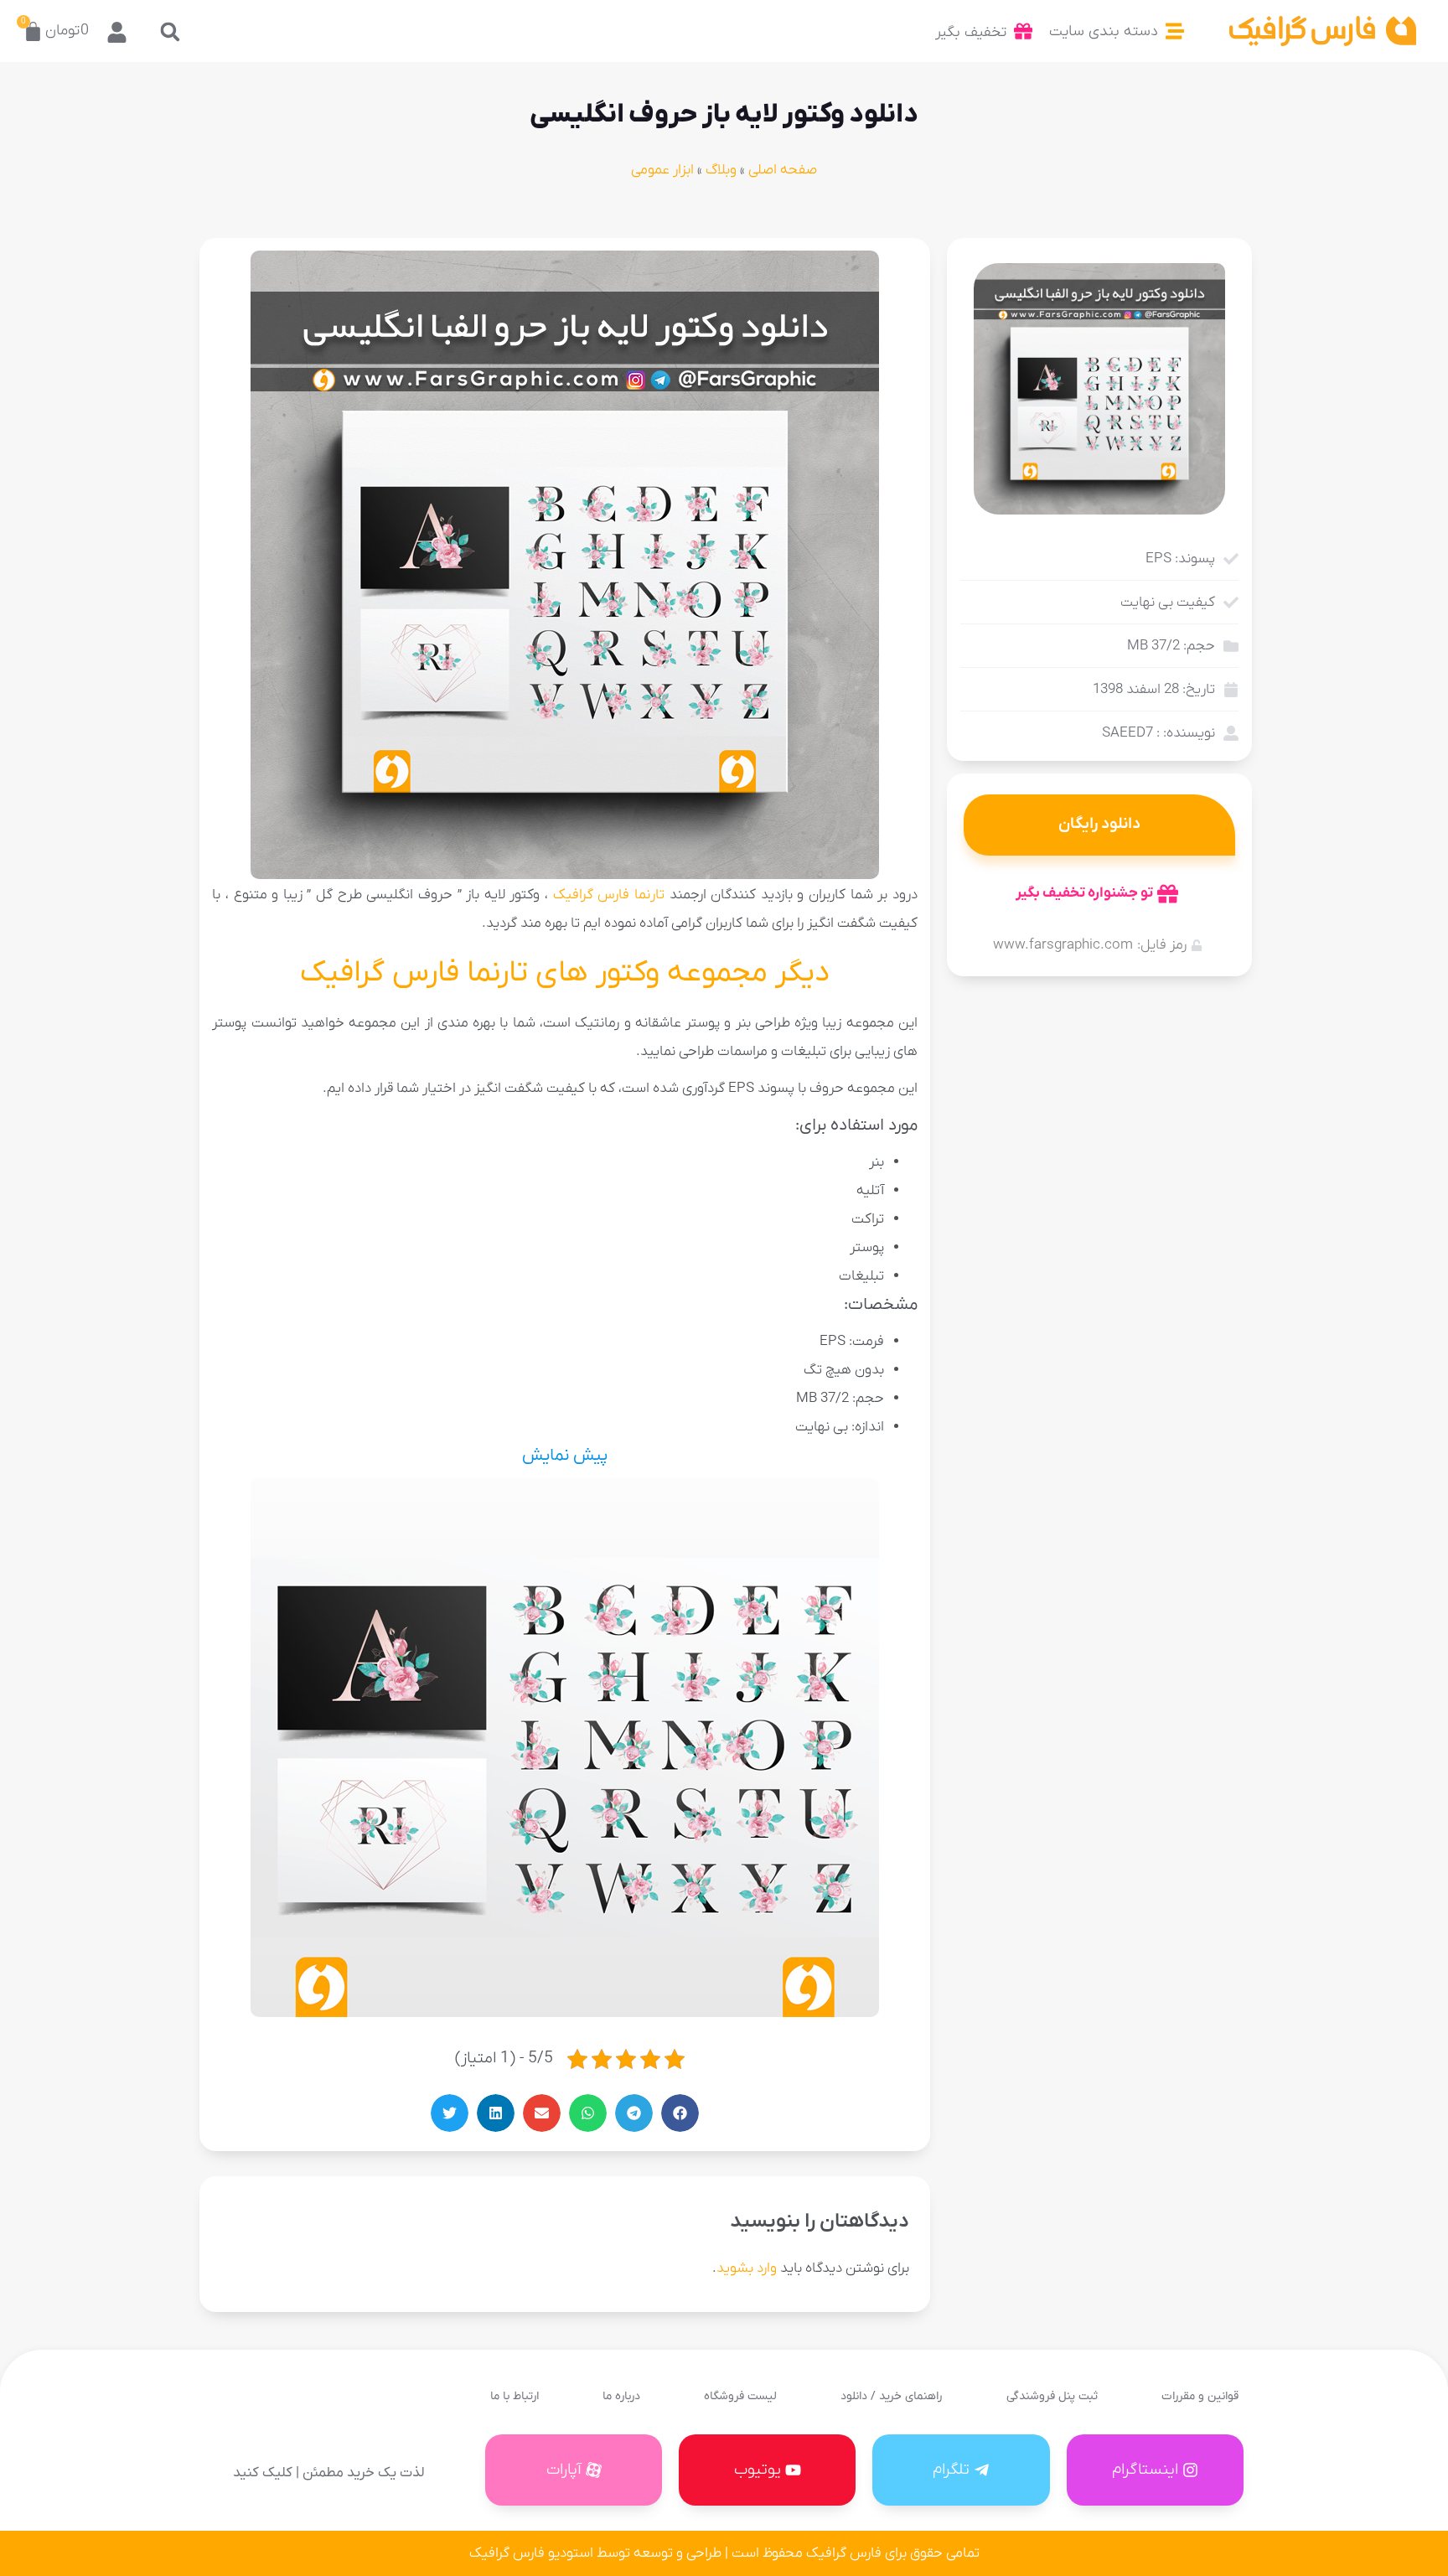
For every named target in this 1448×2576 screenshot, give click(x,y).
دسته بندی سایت (1104, 31)
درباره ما (621, 2396)
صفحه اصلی (783, 170)
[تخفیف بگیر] (1023, 31)
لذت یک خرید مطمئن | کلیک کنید (328, 2473)
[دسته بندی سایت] (1175, 31)
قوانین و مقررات (1200, 2396)
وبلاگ (721, 170)
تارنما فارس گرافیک (609, 895)
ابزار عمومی (662, 170)
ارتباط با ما (515, 2396)
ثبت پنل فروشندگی (1052, 2396)
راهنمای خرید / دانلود (891, 2396)
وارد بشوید (747, 2268)
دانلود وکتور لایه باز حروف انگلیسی (724, 115)
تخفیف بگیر (971, 32)
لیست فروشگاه (740, 2396)
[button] (171, 31)
